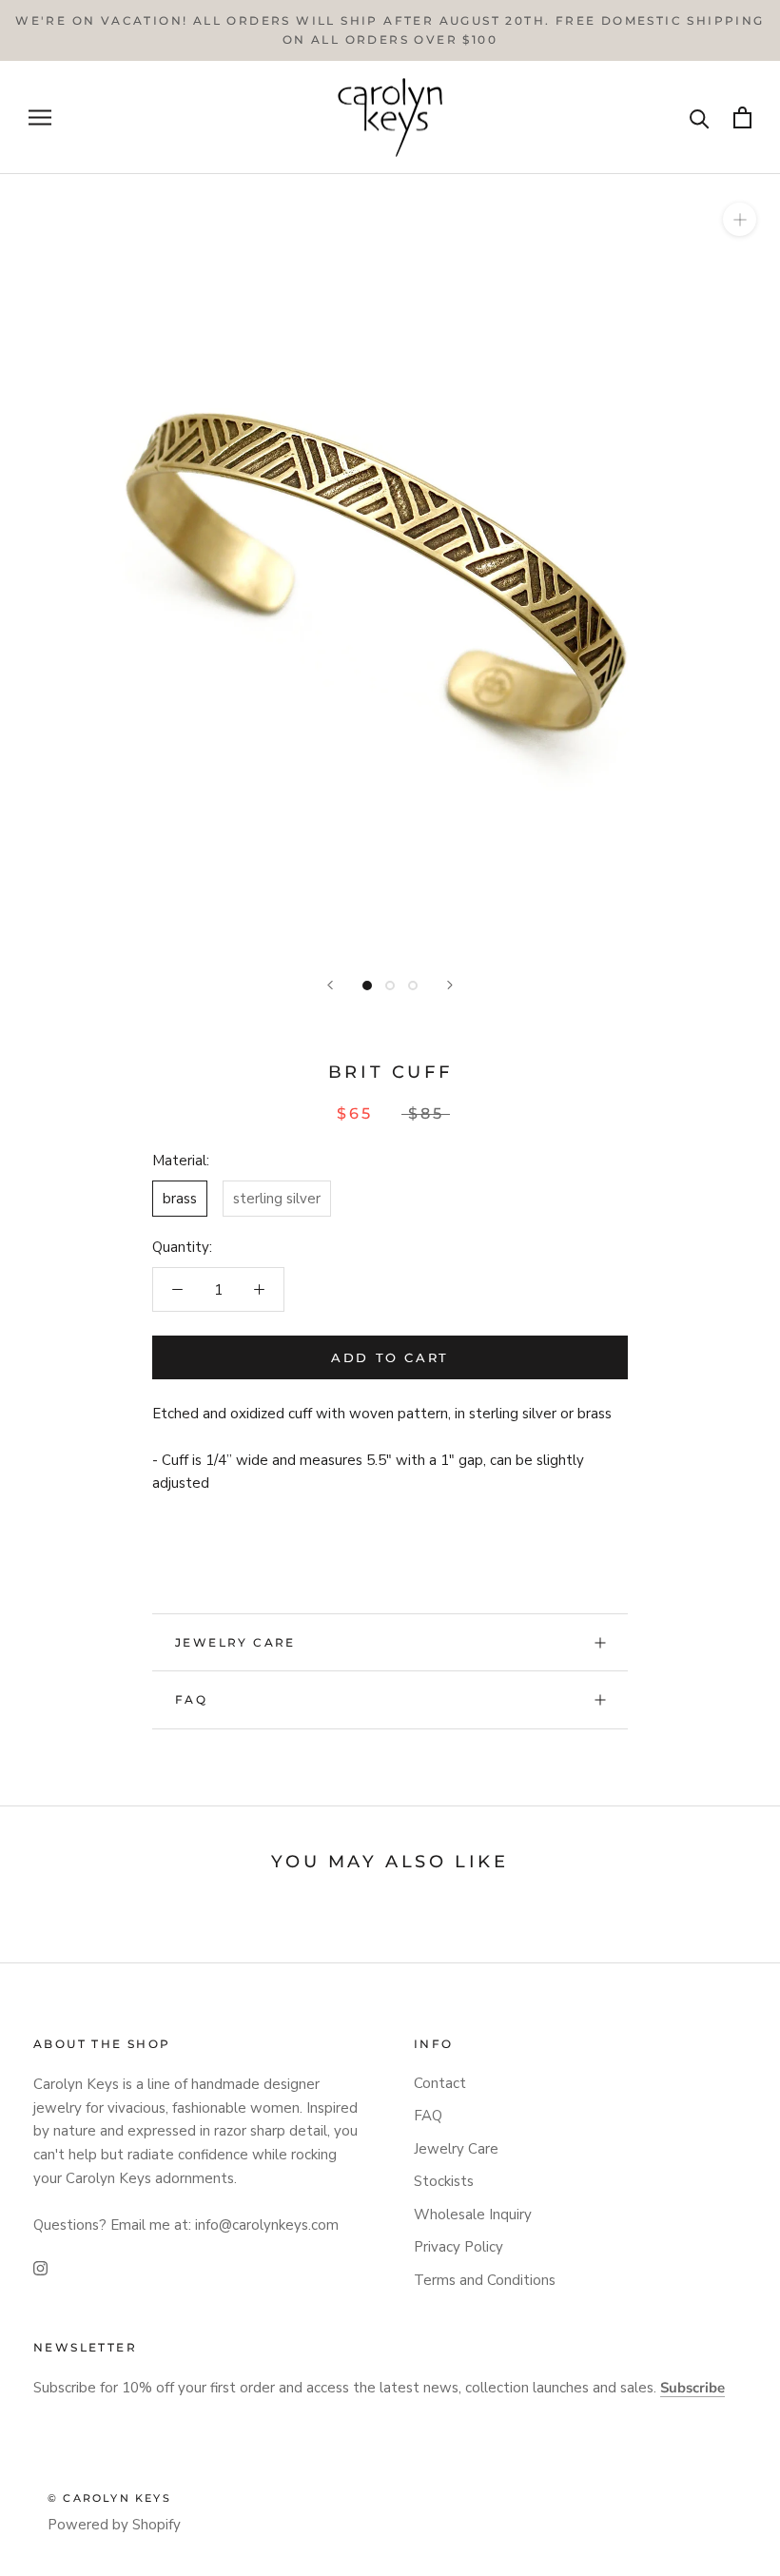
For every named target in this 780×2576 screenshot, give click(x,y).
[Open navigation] (40, 117)
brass (180, 1199)
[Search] (700, 117)
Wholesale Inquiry (473, 2215)
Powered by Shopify (114, 2525)
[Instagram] (40, 2267)
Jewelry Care (235, 1642)
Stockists (444, 2181)
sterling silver (277, 1199)
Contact (440, 2083)
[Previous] (330, 985)
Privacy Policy (458, 2247)
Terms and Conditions (485, 2280)
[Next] (450, 985)
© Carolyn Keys (109, 2498)
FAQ (191, 1699)
